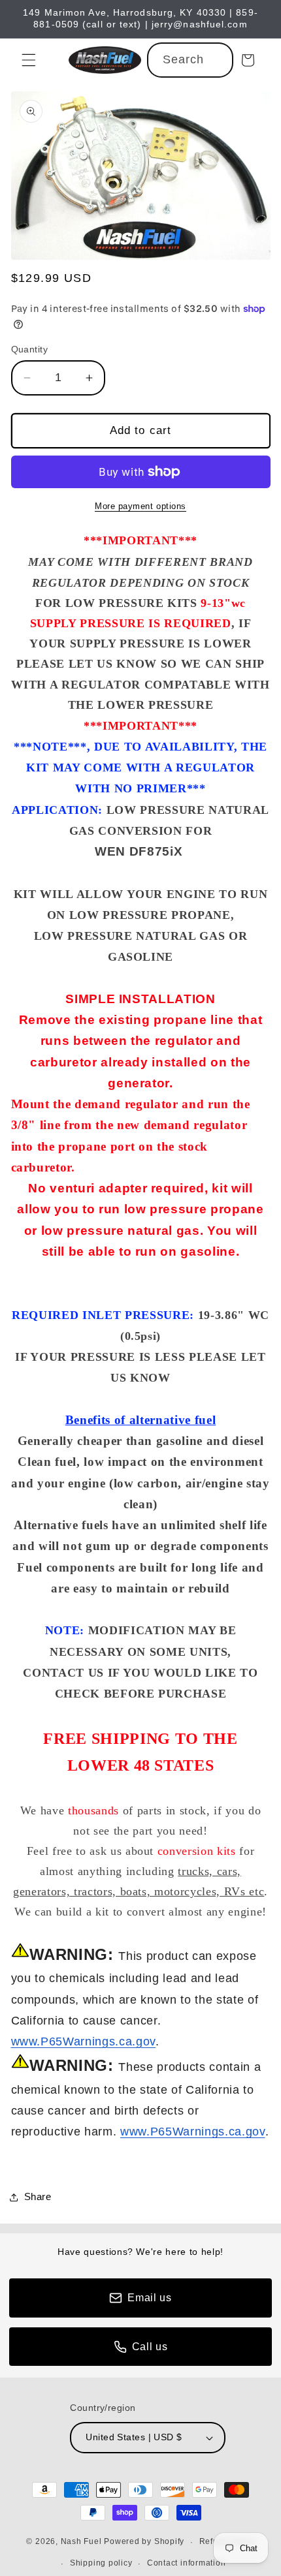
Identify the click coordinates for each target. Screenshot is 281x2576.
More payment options (140, 506)
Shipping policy (101, 2563)
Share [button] (38, 2196)
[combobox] (190, 60)
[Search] (216, 59)
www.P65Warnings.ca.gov (84, 2041)
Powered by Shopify (144, 2542)
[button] (29, 60)
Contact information (187, 2563)
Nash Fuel (81, 2542)
